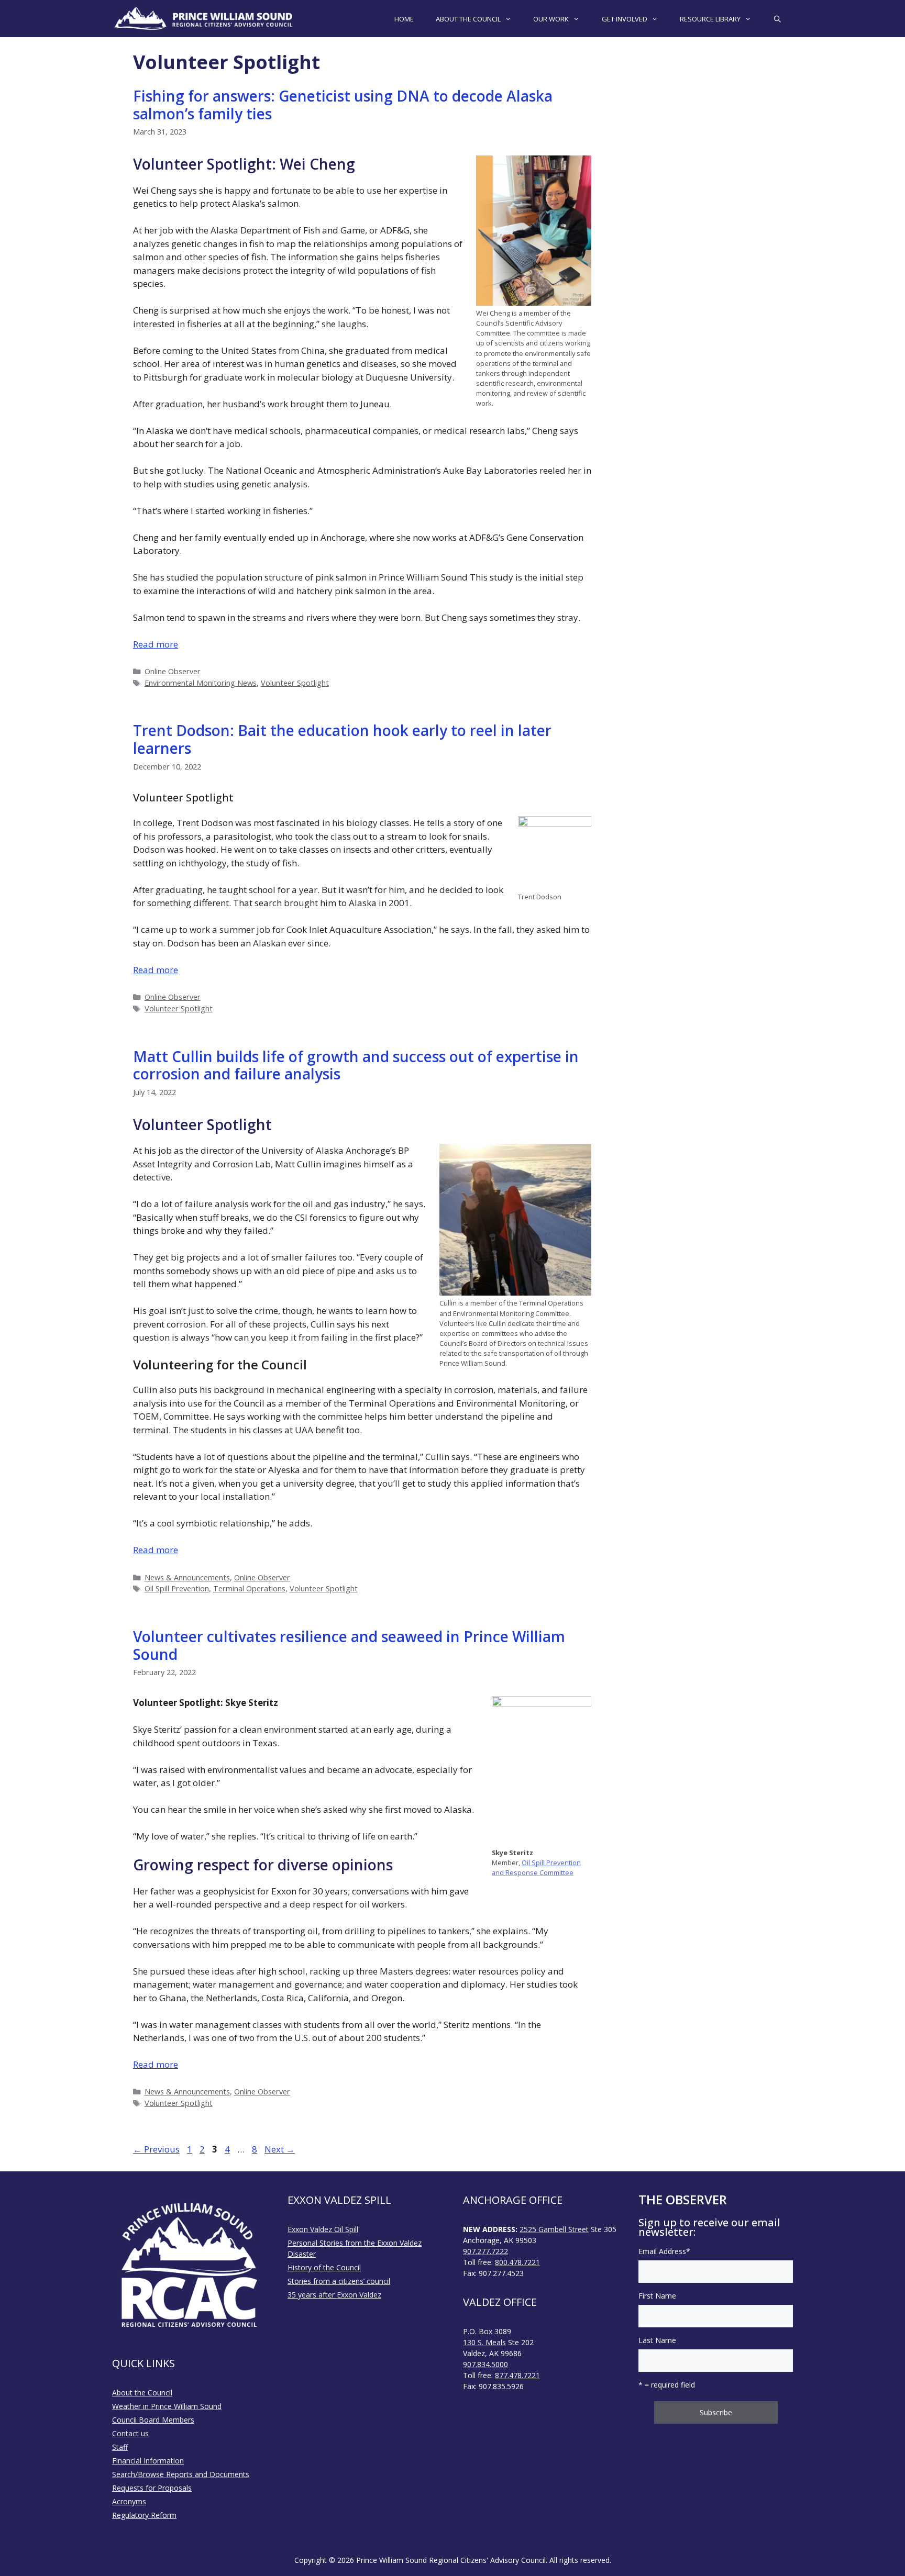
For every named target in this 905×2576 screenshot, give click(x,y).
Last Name (657, 2340)
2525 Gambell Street (554, 2229)
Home (404, 19)
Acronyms (129, 2501)
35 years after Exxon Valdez (334, 2295)
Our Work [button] (551, 19)
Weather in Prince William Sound (167, 2406)
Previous (156, 2149)
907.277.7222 (485, 2251)
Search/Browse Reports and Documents (181, 2474)
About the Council (142, 2393)
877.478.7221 (517, 2375)
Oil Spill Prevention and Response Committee (536, 1867)
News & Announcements (187, 1577)
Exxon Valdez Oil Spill (323, 2229)
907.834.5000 (485, 2364)
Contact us (130, 2433)
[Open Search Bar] (777, 19)
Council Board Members (153, 2420)
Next (280, 2149)
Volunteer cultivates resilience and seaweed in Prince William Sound (349, 1645)
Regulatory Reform (144, 2515)
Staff (120, 2447)
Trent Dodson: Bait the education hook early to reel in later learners (342, 739)
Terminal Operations (249, 1588)
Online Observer (173, 671)
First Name (657, 2296)
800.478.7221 (517, 2262)
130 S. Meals (484, 2342)
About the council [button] (468, 19)
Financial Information (148, 2461)
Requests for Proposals (152, 2488)
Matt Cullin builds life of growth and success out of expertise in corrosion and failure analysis (356, 1065)
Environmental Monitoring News (201, 683)
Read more (156, 644)
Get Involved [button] (625, 19)
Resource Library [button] (710, 19)
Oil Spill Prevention (177, 1588)
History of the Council (324, 2267)
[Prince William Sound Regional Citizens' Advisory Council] (204, 19)
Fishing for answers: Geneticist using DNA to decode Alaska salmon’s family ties (343, 105)
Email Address (664, 2251)
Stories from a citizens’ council (339, 2281)
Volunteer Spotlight (295, 683)
